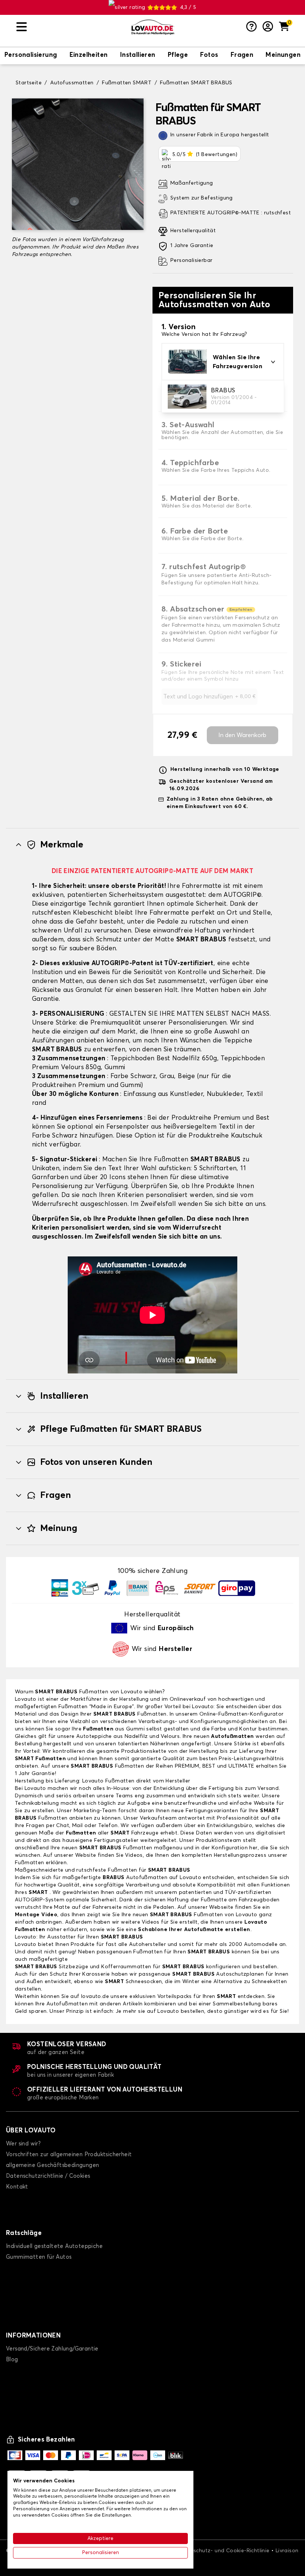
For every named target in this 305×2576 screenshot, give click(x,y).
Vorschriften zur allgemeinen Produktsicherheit (69, 2155)
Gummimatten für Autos (39, 2257)
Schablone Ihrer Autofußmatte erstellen (194, 1930)
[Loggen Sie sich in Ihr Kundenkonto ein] (268, 27)
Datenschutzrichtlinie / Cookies (48, 2176)
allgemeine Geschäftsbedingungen (52, 2165)
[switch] (31, 56)
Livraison (287, 2551)
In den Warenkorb (242, 735)
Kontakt (17, 2187)
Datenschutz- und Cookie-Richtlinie (224, 2551)
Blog (12, 2360)
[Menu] (71, 27)
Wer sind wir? (23, 2144)
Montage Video (36, 1915)
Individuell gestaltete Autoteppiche (54, 2246)
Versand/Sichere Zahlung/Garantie (52, 2349)
